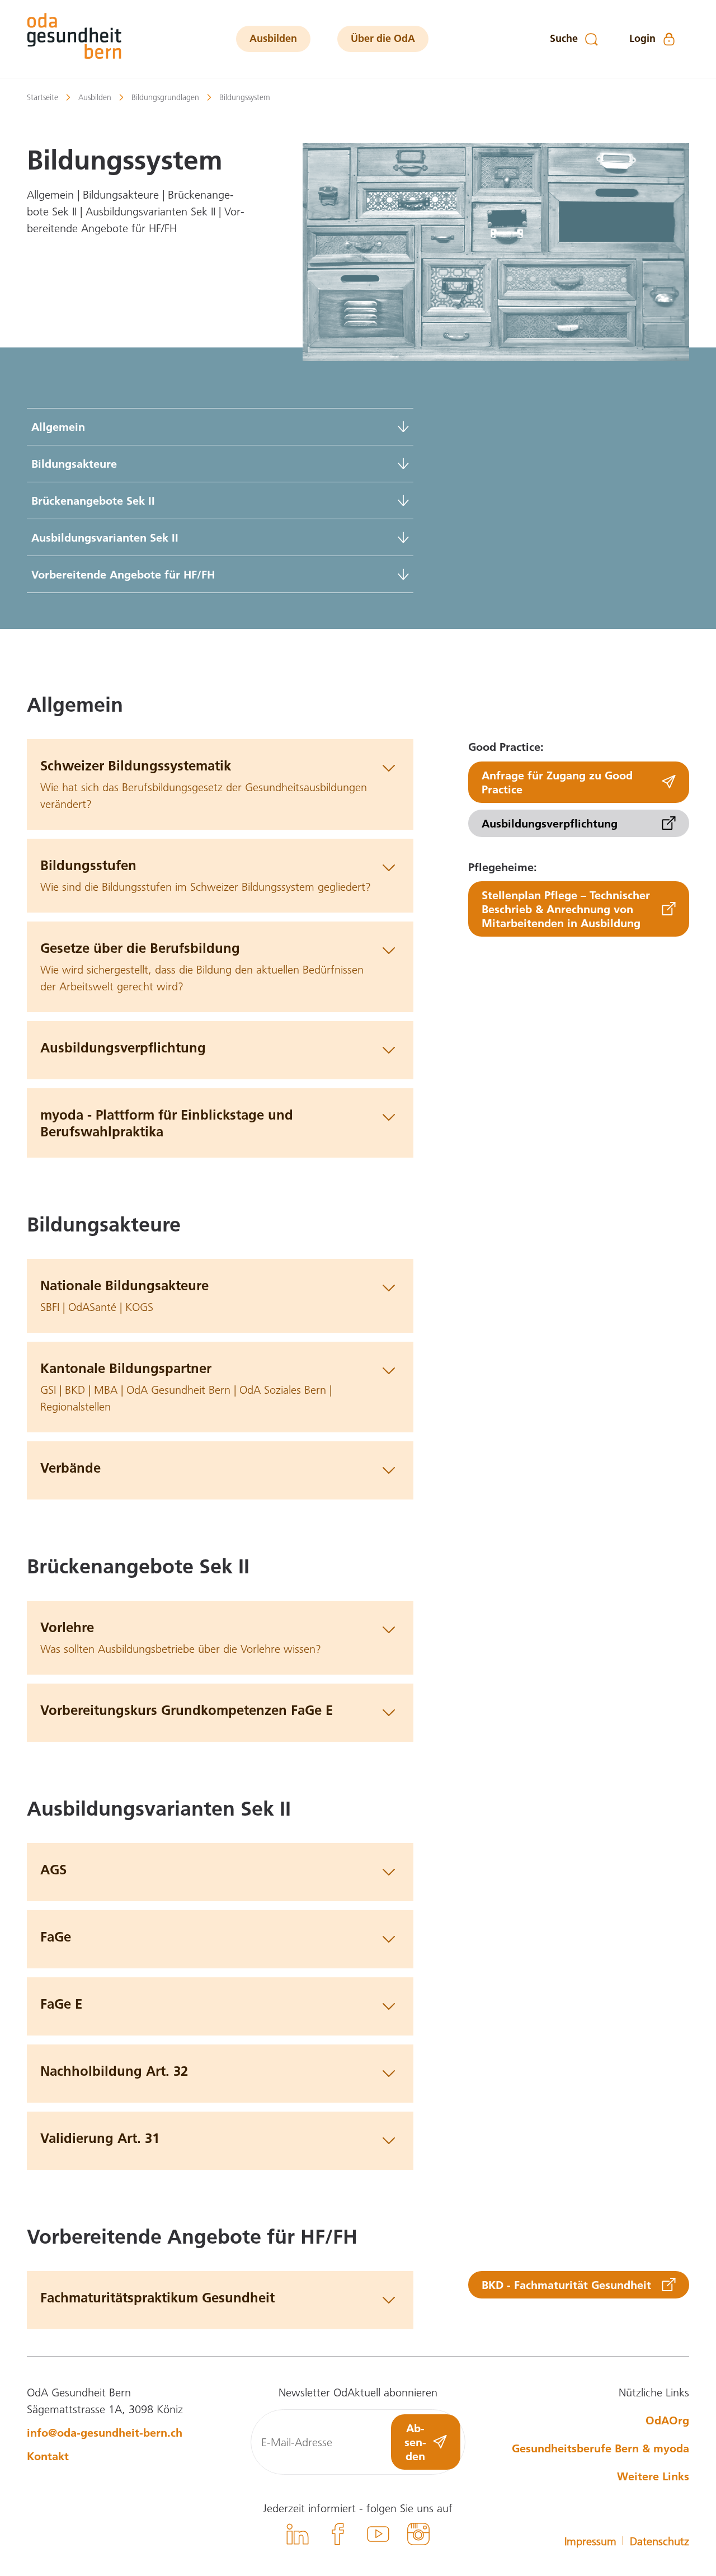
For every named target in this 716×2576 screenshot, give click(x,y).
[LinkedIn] (298, 2536)
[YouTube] (378, 2536)
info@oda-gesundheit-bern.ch (105, 2432)
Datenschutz (660, 2541)
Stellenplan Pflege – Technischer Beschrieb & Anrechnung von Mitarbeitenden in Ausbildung (566, 909)
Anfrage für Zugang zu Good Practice (557, 781)
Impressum (590, 2541)
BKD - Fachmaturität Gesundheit (566, 2284)
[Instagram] (418, 2536)
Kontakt (48, 2456)
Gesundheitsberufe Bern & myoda (600, 2448)
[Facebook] (338, 2536)
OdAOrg (667, 2420)
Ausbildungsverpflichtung (550, 822)
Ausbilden (273, 38)
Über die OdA (383, 38)
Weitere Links (653, 2476)
